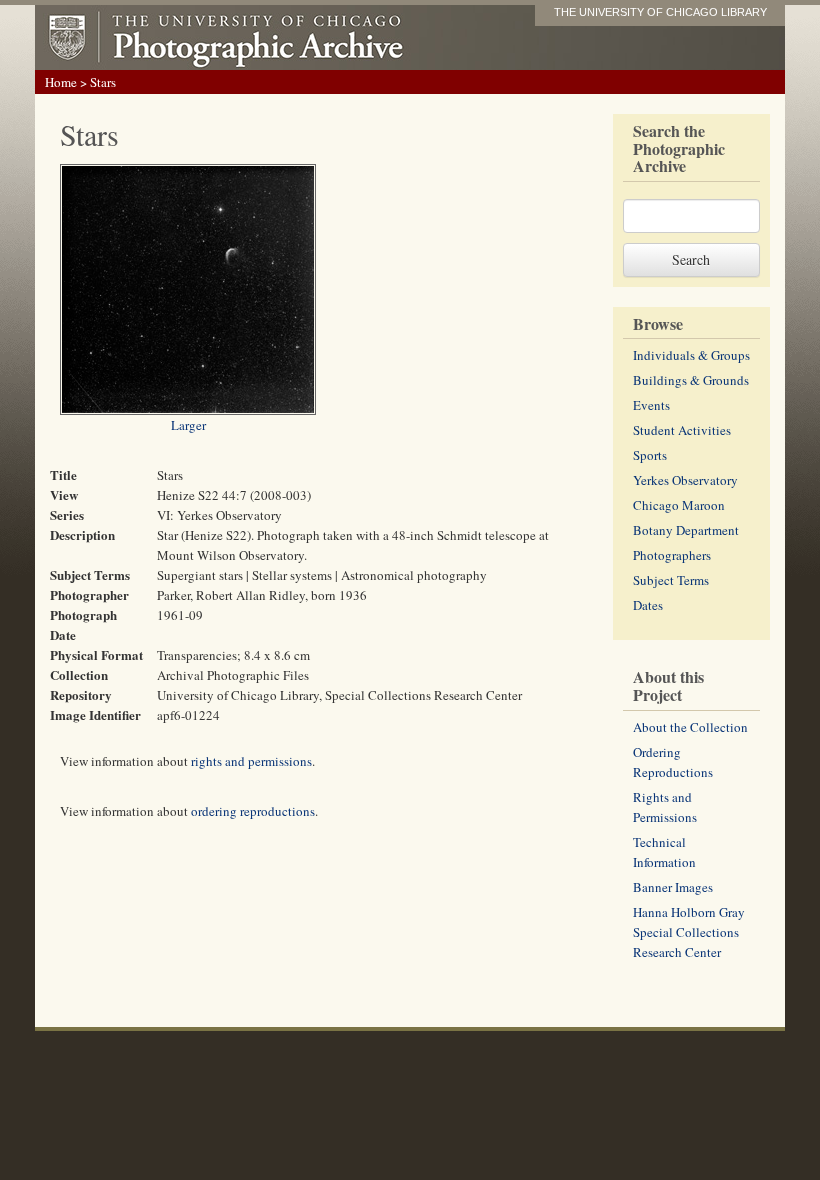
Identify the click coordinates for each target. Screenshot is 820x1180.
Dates (648, 605)
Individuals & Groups (691, 355)
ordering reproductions (253, 811)
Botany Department (686, 530)
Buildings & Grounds (691, 380)
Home (61, 82)
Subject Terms (671, 580)
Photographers (672, 555)
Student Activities (682, 430)
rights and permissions (251, 761)
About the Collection (690, 727)
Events (651, 405)
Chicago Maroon (679, 505)
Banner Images (673, 887)
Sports (650, 455)
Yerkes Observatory (685, 480)
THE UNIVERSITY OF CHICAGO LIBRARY (660, 12)
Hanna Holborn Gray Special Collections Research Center (689, 932)
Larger (188, 425)
